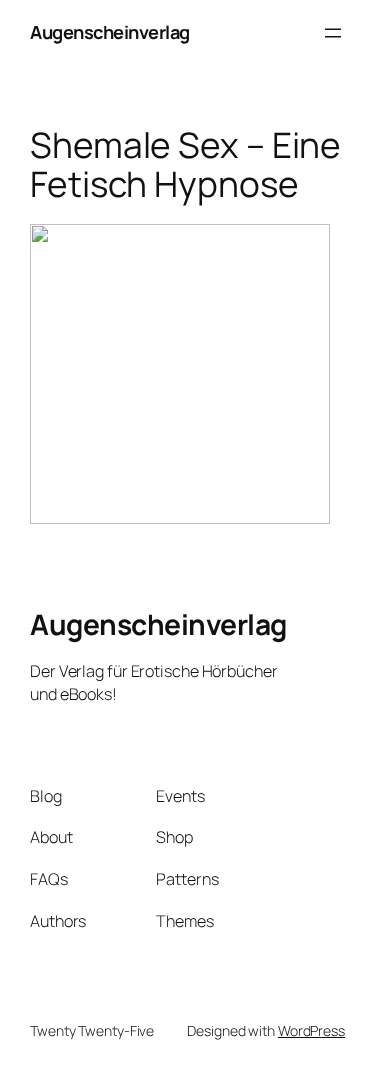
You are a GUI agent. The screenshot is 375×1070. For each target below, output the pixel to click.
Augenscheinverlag (110, 32)
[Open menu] (333, 33)
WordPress (311, 1030)
